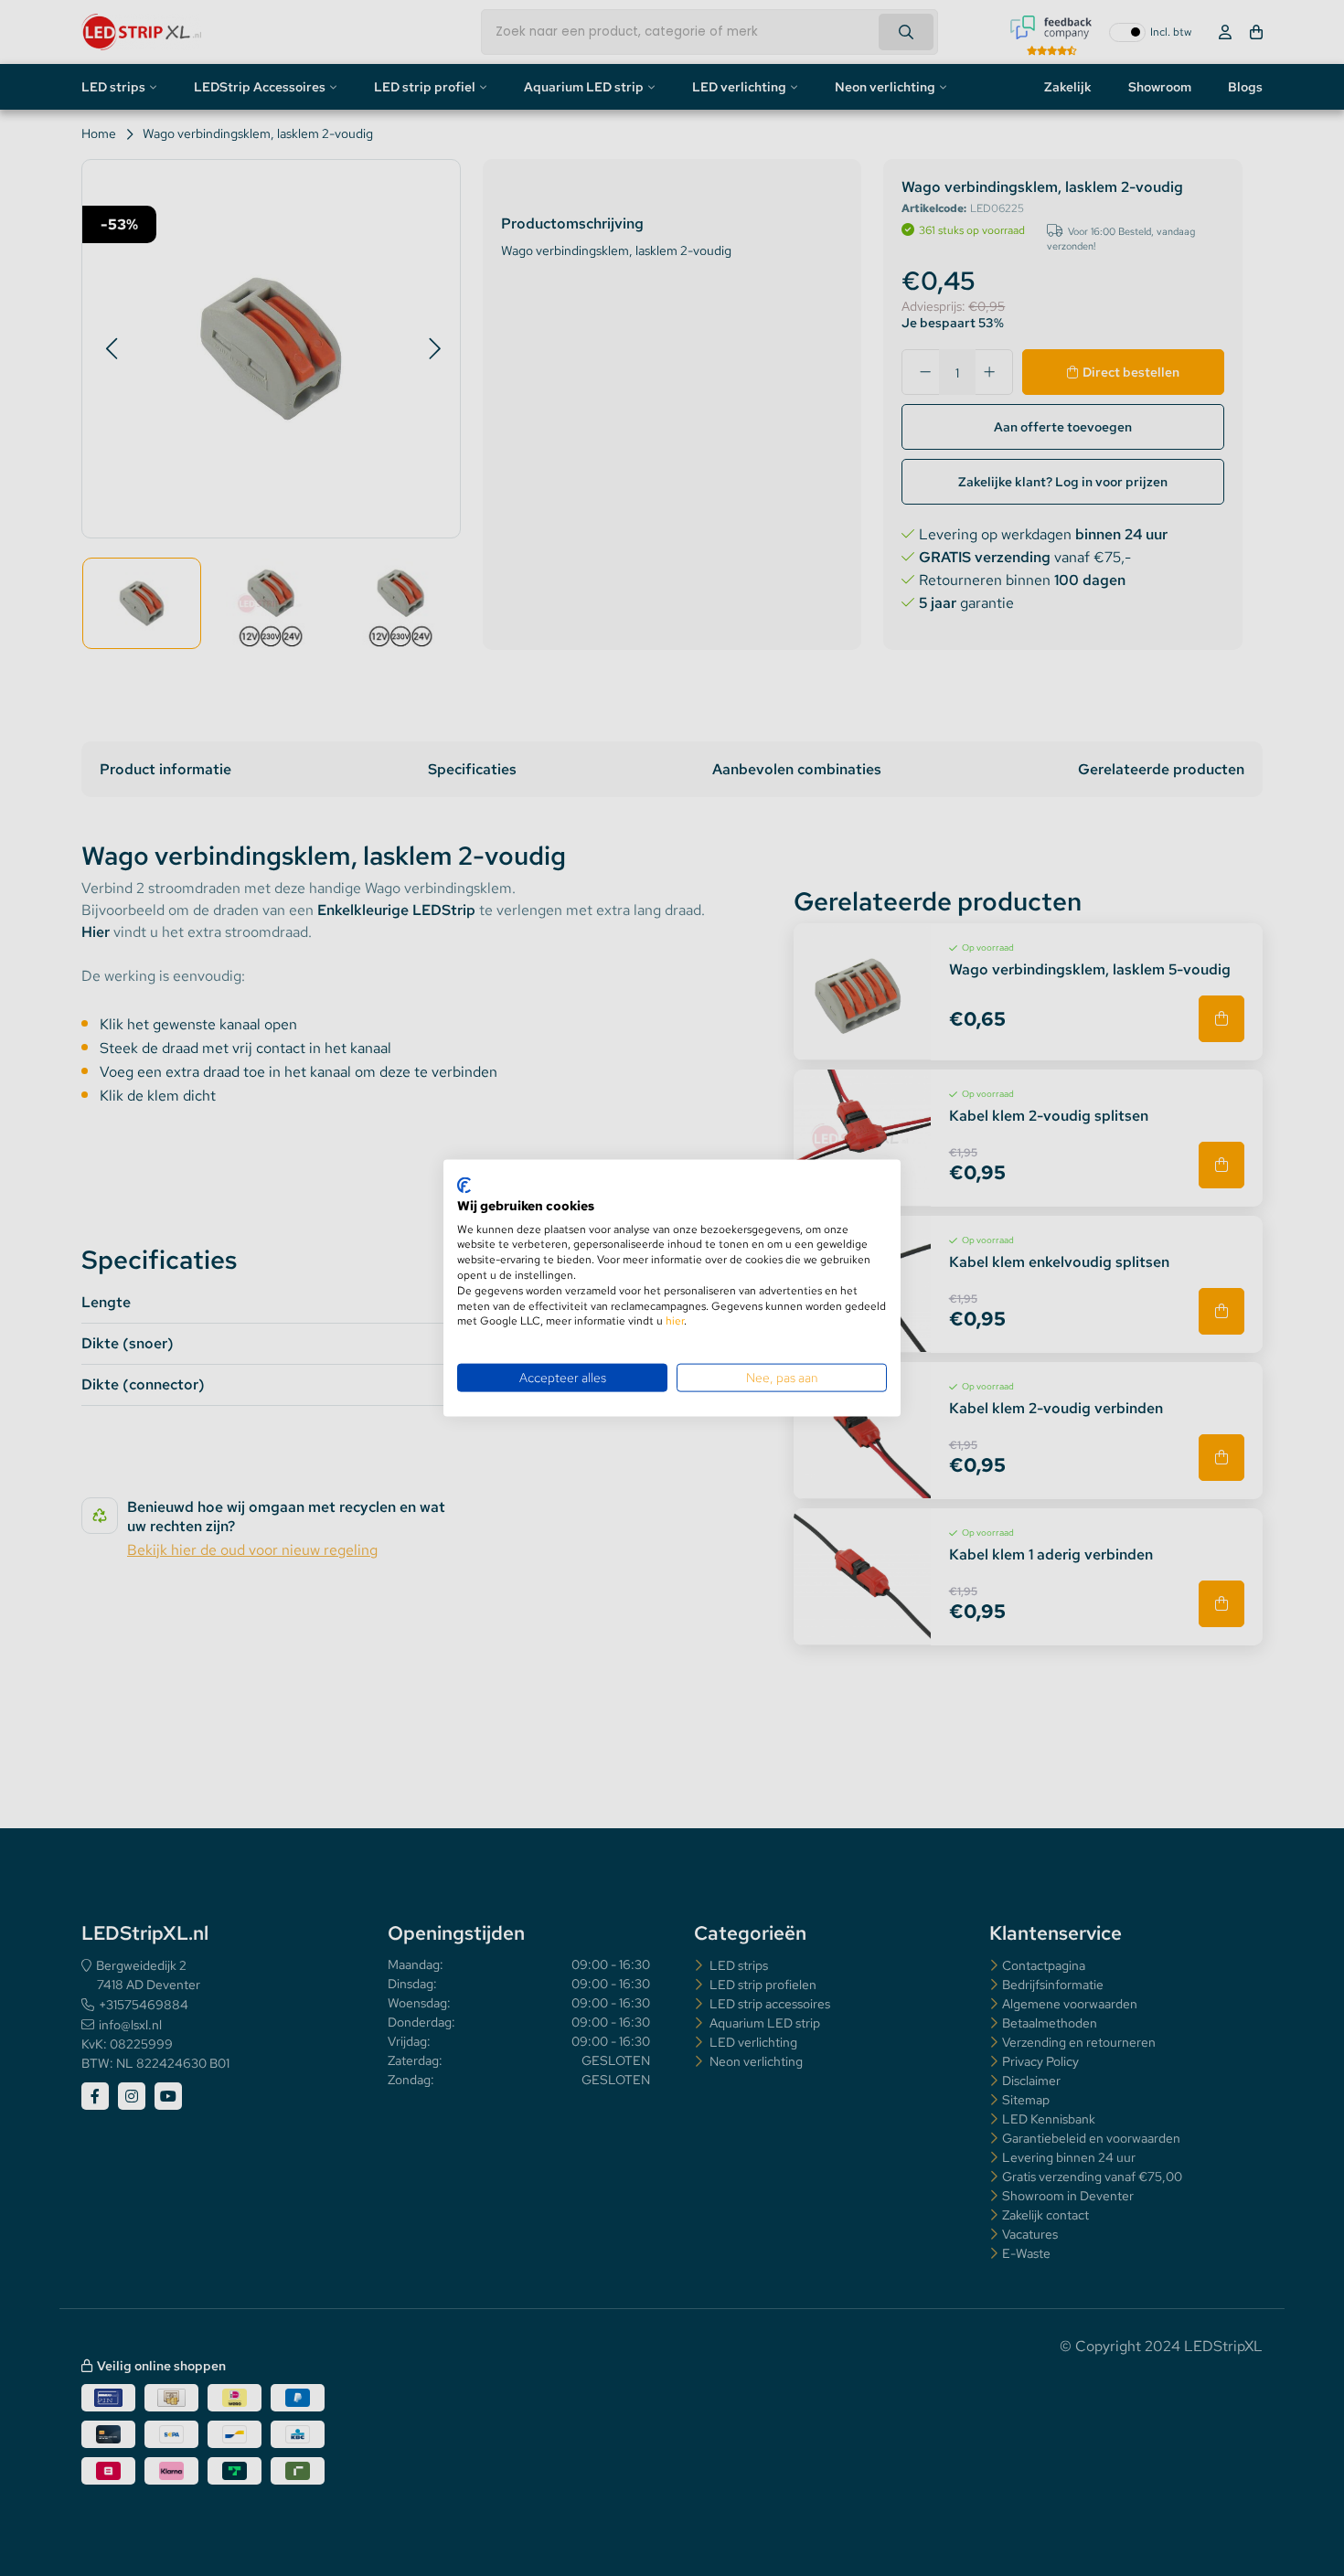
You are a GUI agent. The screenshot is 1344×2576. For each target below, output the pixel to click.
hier (675, 1321)
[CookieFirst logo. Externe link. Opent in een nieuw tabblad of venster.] (464, 1186)
